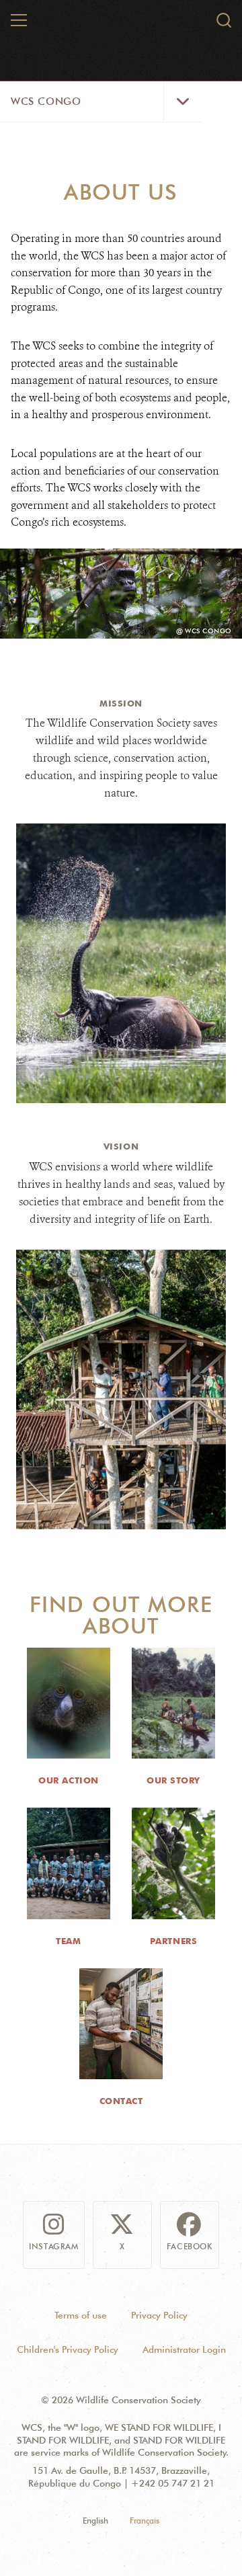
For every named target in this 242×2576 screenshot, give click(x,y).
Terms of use (81, 2315)
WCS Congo (46, 102)
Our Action (68, 1780)
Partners (173, 1941)
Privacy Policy (159, 2315)
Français (145, 2521)
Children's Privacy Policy (68, 2349)
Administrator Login (184, 2349)
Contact (121, 2101)
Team (68, 1941)
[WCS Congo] (122, 26)
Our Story (173, 1780)
